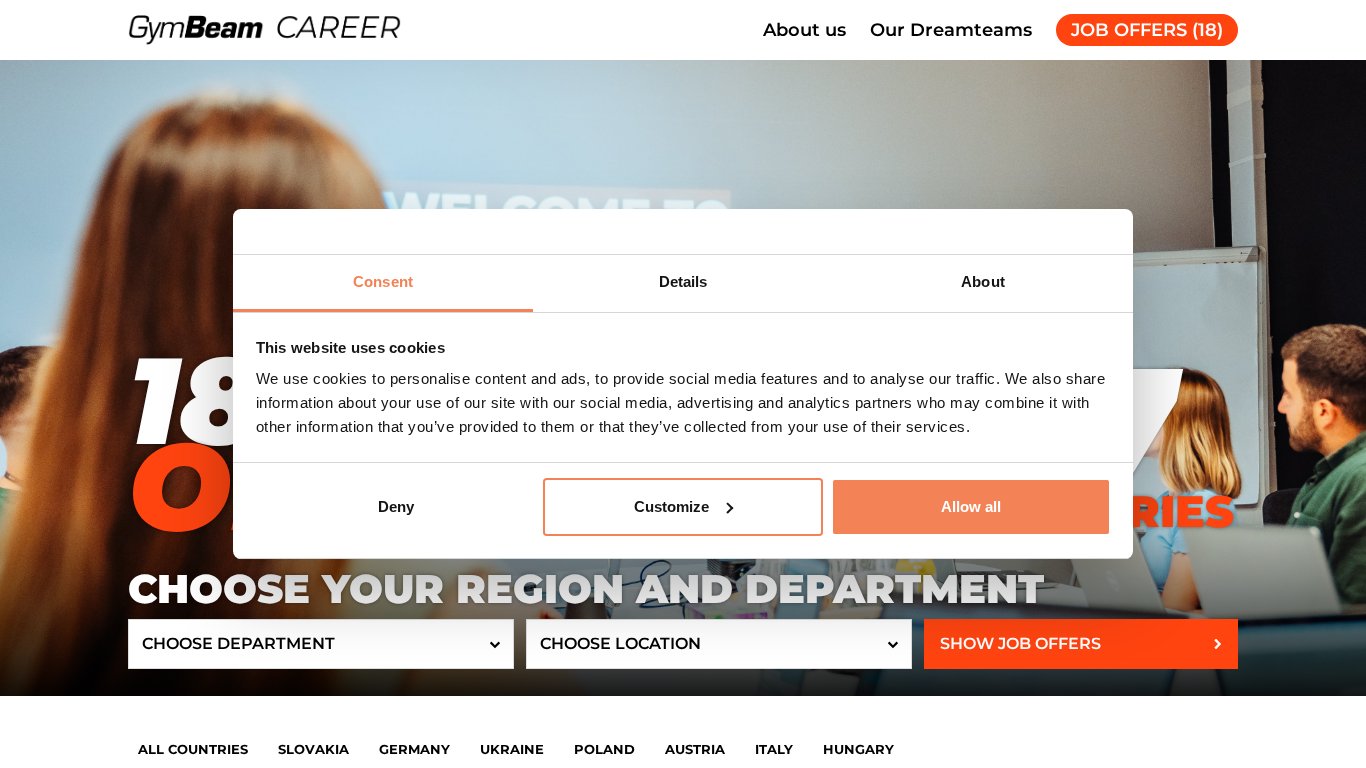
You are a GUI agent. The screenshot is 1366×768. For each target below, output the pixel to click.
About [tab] (983, 281)
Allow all (971, 506)
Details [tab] (683, 281)
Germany (414, 749)
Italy (774, 749)
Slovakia (313, 749)
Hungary (858, 749)
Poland (604, 749)
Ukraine (512, 749)
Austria (695, 749)
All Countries (193, 749)
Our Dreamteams (951, 30)
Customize (671, 506)
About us (804, 30)
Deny (396, 506)
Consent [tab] (383, 281)
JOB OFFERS (1147, 30)
